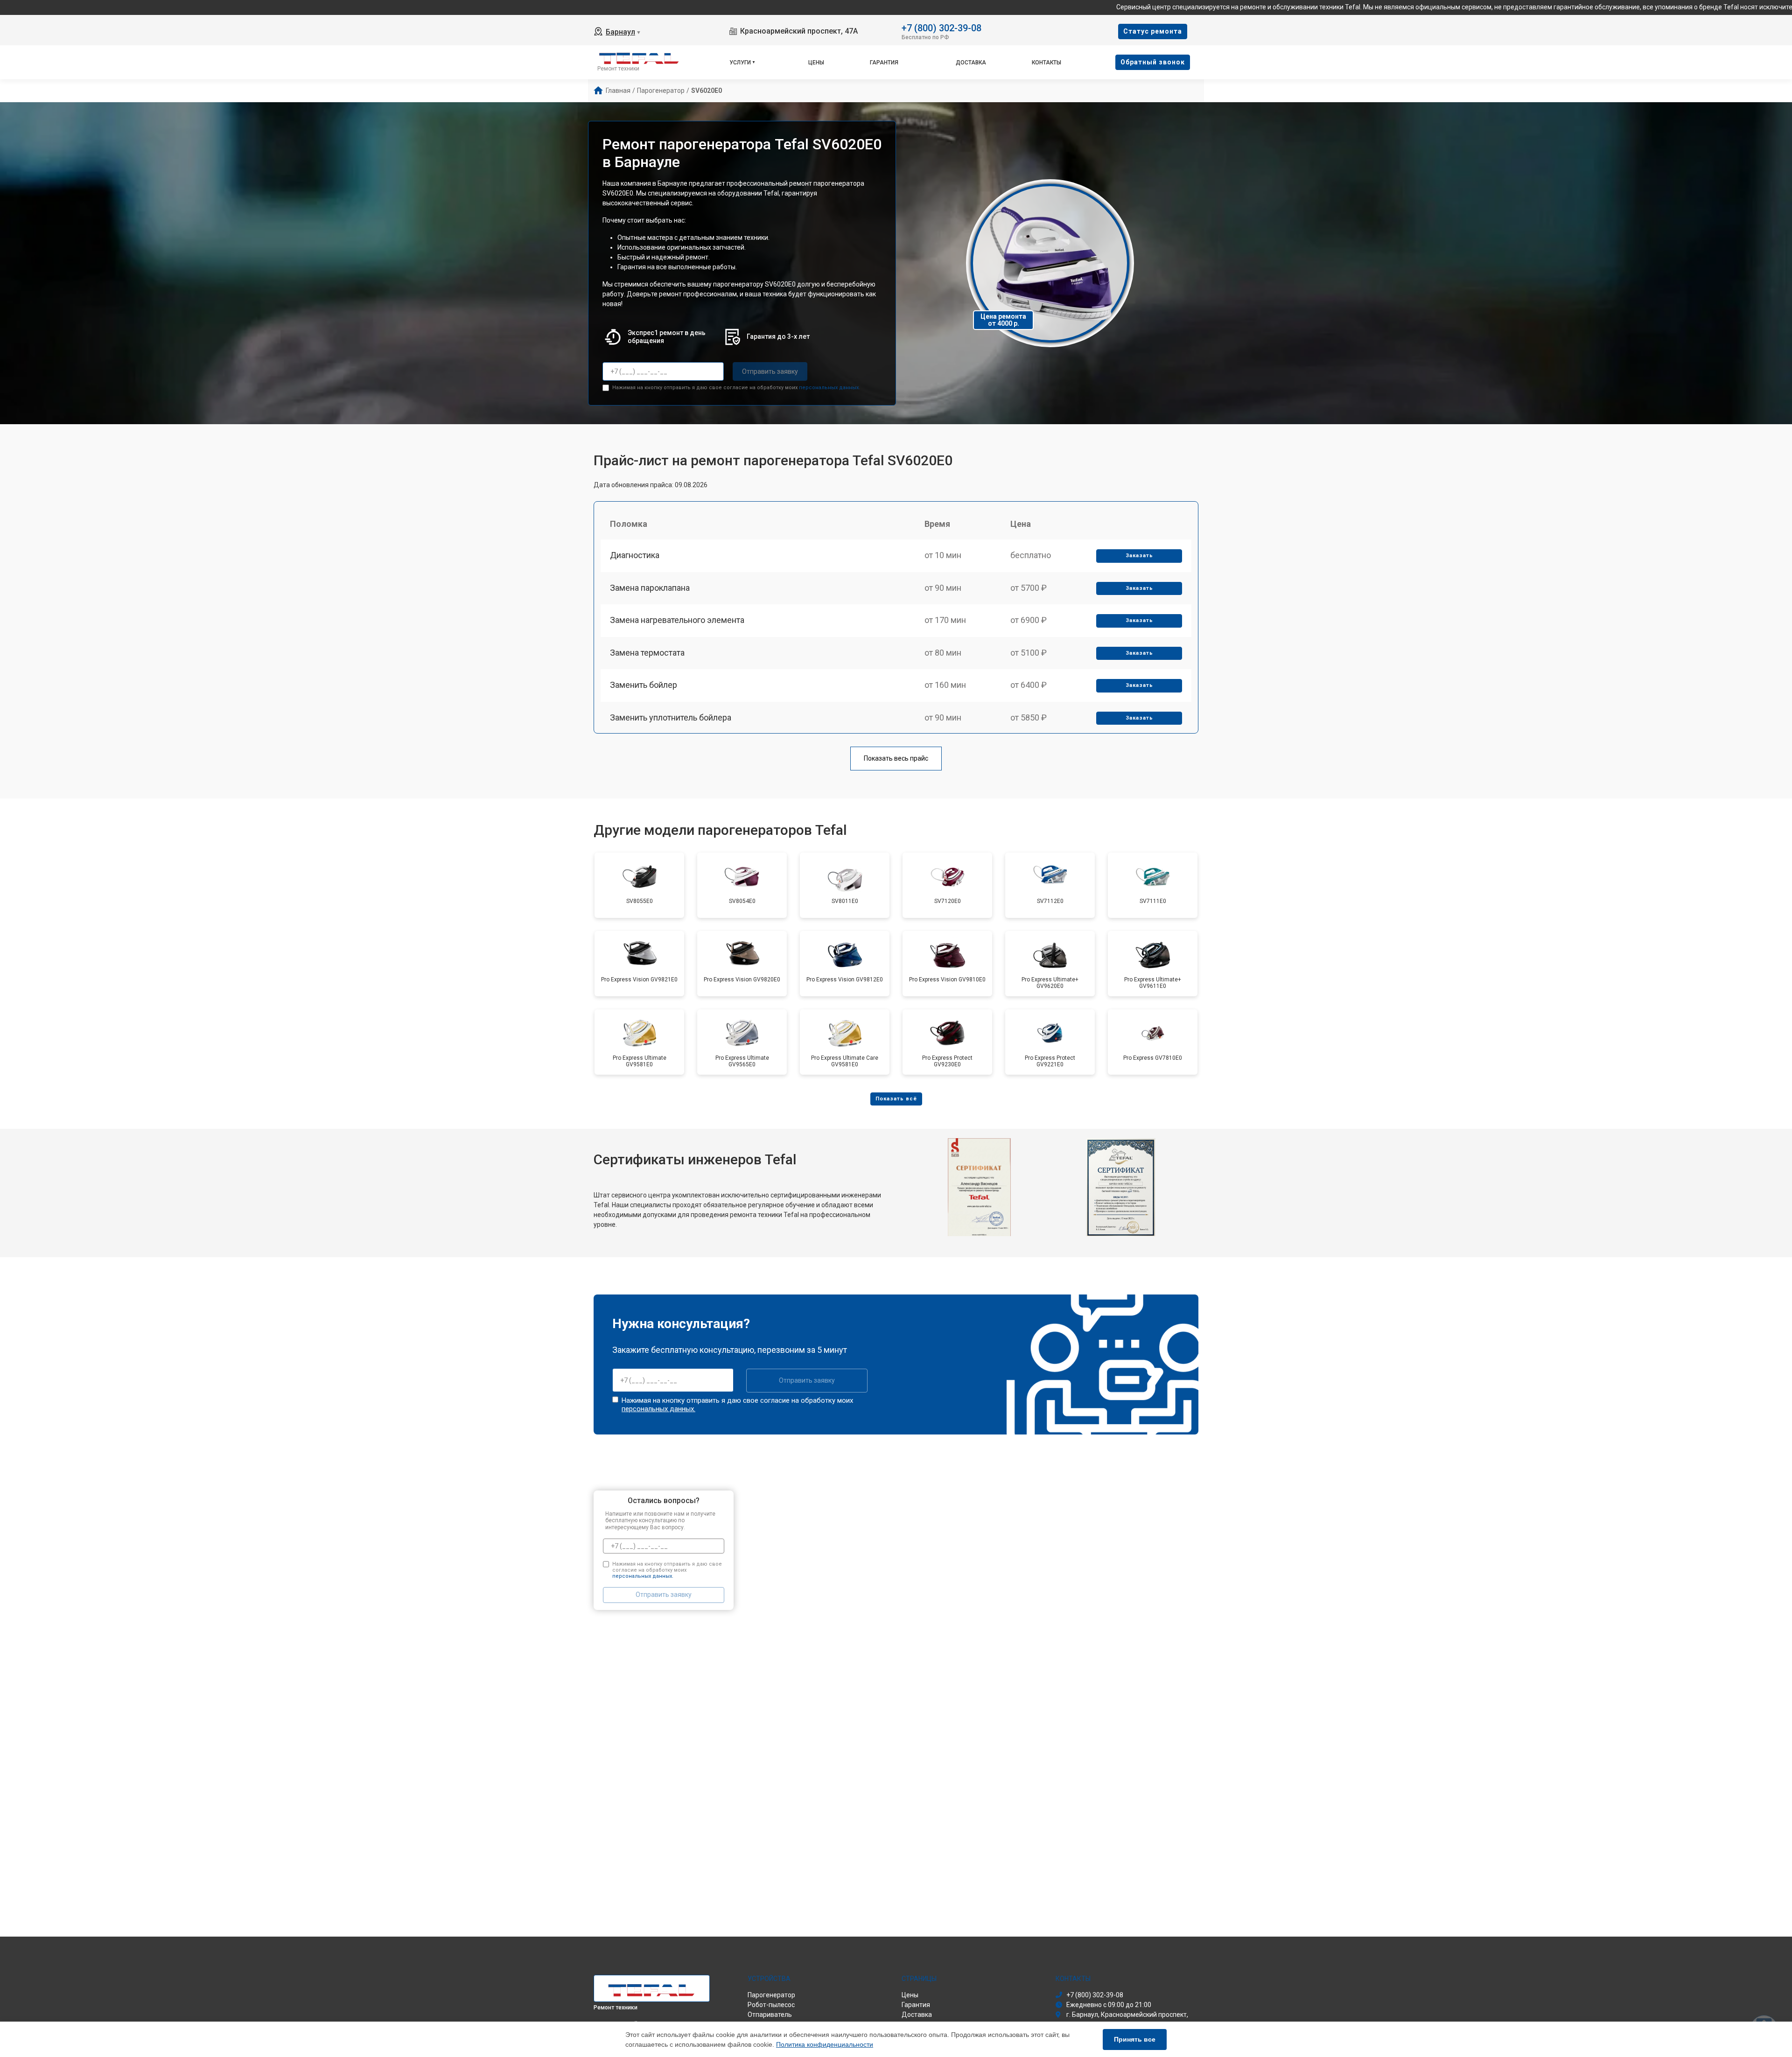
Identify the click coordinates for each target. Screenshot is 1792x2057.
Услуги (740, 63)
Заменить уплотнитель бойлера (671, 717)
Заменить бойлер (644, 685)
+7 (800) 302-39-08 (941, 27)
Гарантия (884, 63)
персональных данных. (829, 388)
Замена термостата (647, 653)
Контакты (1046, 63)
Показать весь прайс (896, 758)
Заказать (1139, 556)
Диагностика (635, 555)
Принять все (1135, 2039)
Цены (816, 63)
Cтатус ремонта (1153, 31)
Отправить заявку (770, 371)
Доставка (971, 63)
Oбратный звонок (1153, 62)
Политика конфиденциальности (825, 2044)
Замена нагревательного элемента (677, 620)
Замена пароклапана (650, 588)
